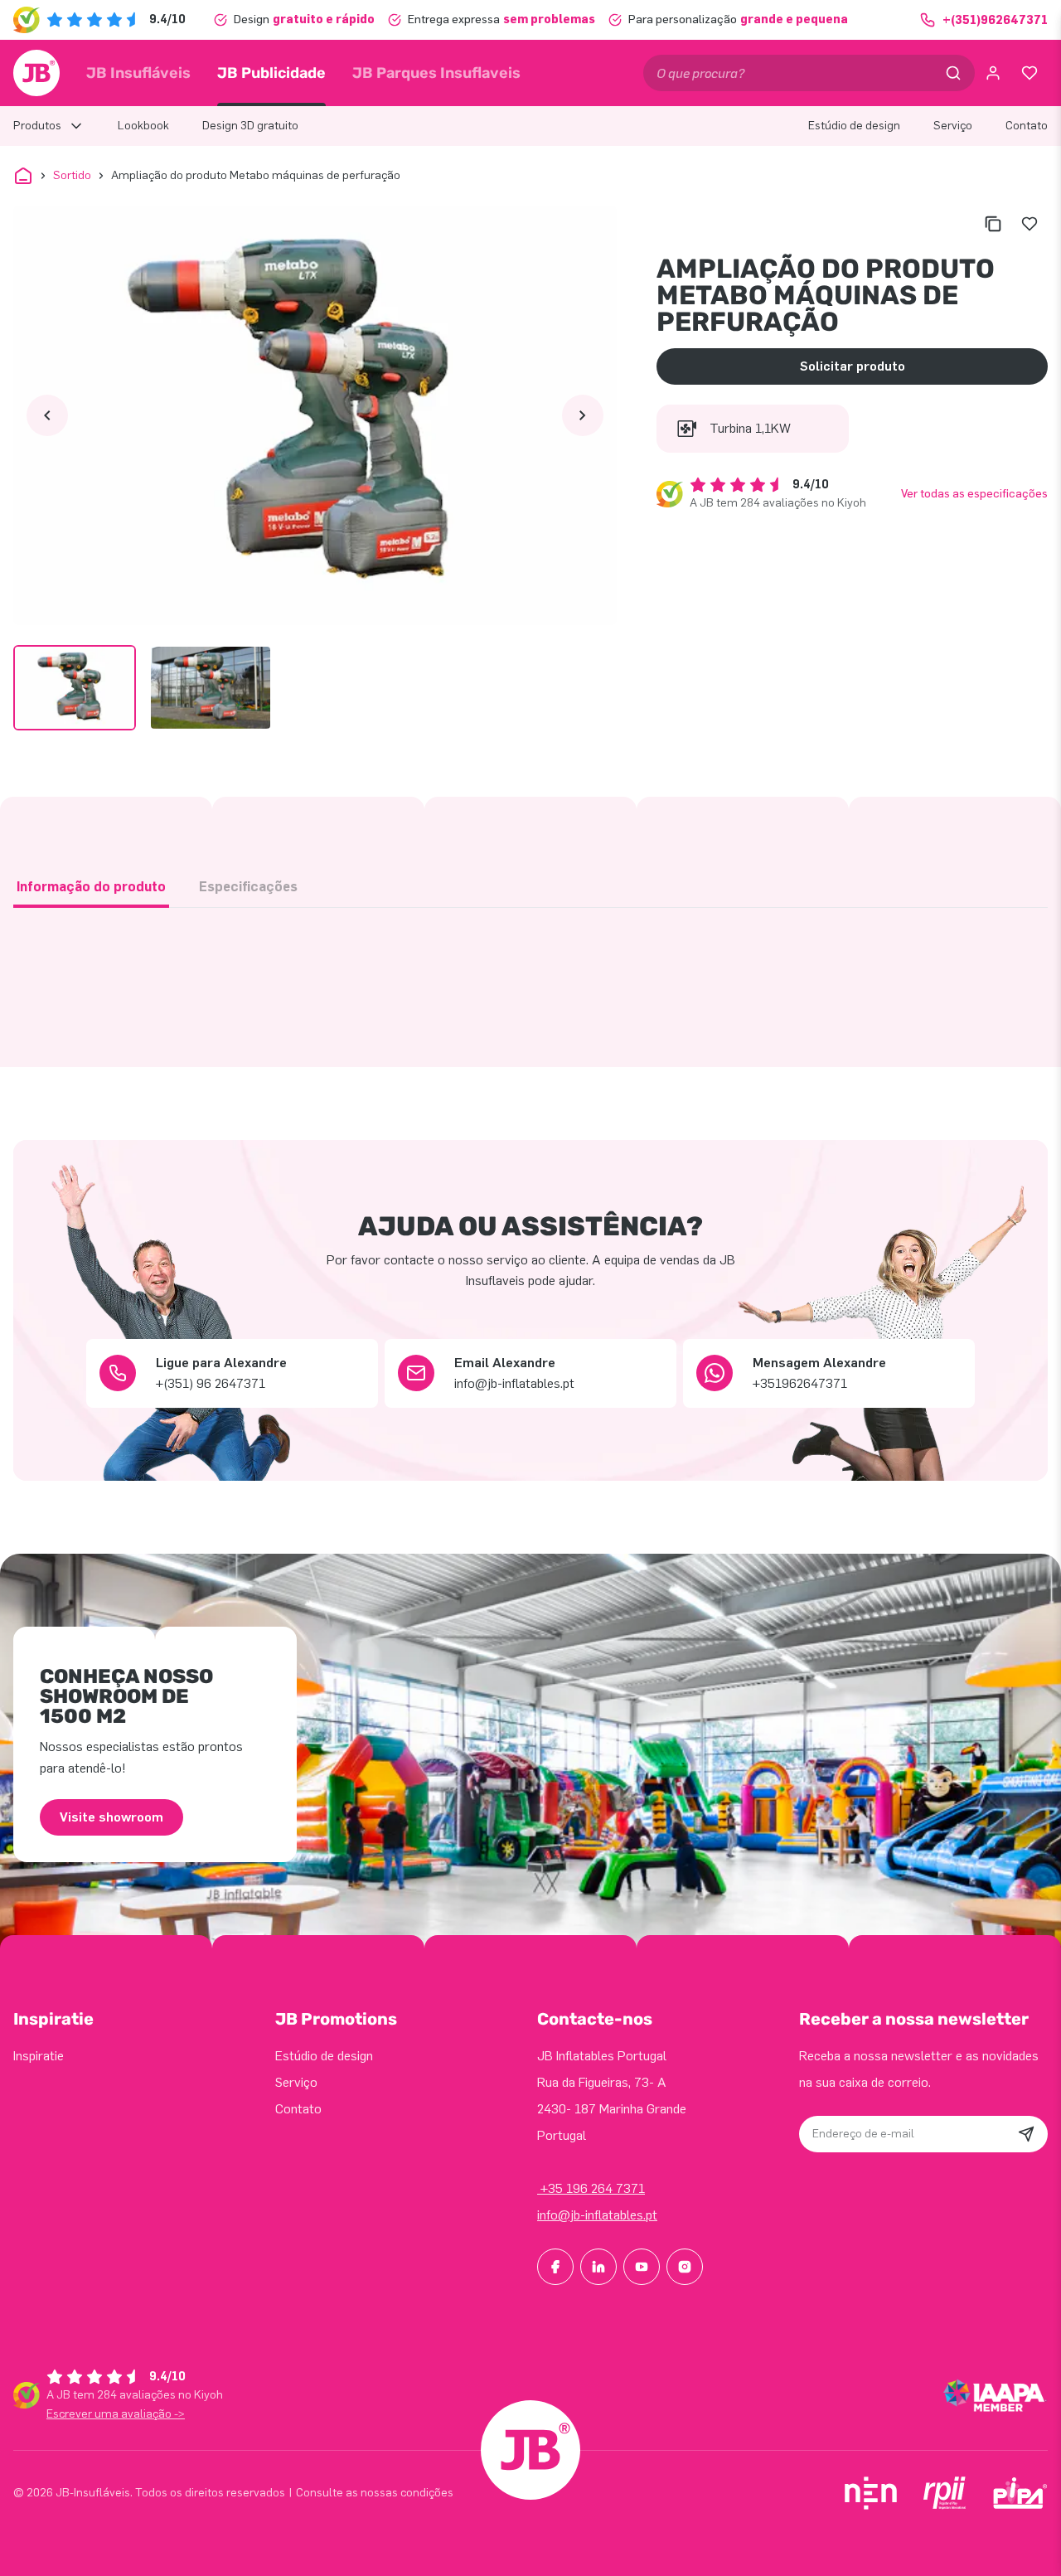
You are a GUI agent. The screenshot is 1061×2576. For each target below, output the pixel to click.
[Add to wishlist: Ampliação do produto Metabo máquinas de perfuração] (1030, 224)
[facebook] (555, 2267)
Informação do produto (91, 887)
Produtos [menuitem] (37, 126)
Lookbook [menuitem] (143, 126)
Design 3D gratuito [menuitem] (250, 126)
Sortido (72, 175)
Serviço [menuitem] (953, 126)
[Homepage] (36, 73)
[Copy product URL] (993, 224)
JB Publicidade (271, 73)
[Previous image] (47, 415)
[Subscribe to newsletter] (1026, 2134)
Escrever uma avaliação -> (116, 2414)
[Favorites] (1030, 73)
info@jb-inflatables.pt (597, 2215)
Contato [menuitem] (1027, 126)
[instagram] (685, 2267)
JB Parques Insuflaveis (436, 73)
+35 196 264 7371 (591, 2188)
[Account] (993, 73)
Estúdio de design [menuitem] (854, 126)
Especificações (248, 887)
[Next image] (583, 415)
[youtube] (642, 2267)
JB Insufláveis (138, 73)
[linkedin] (598, 2267)
